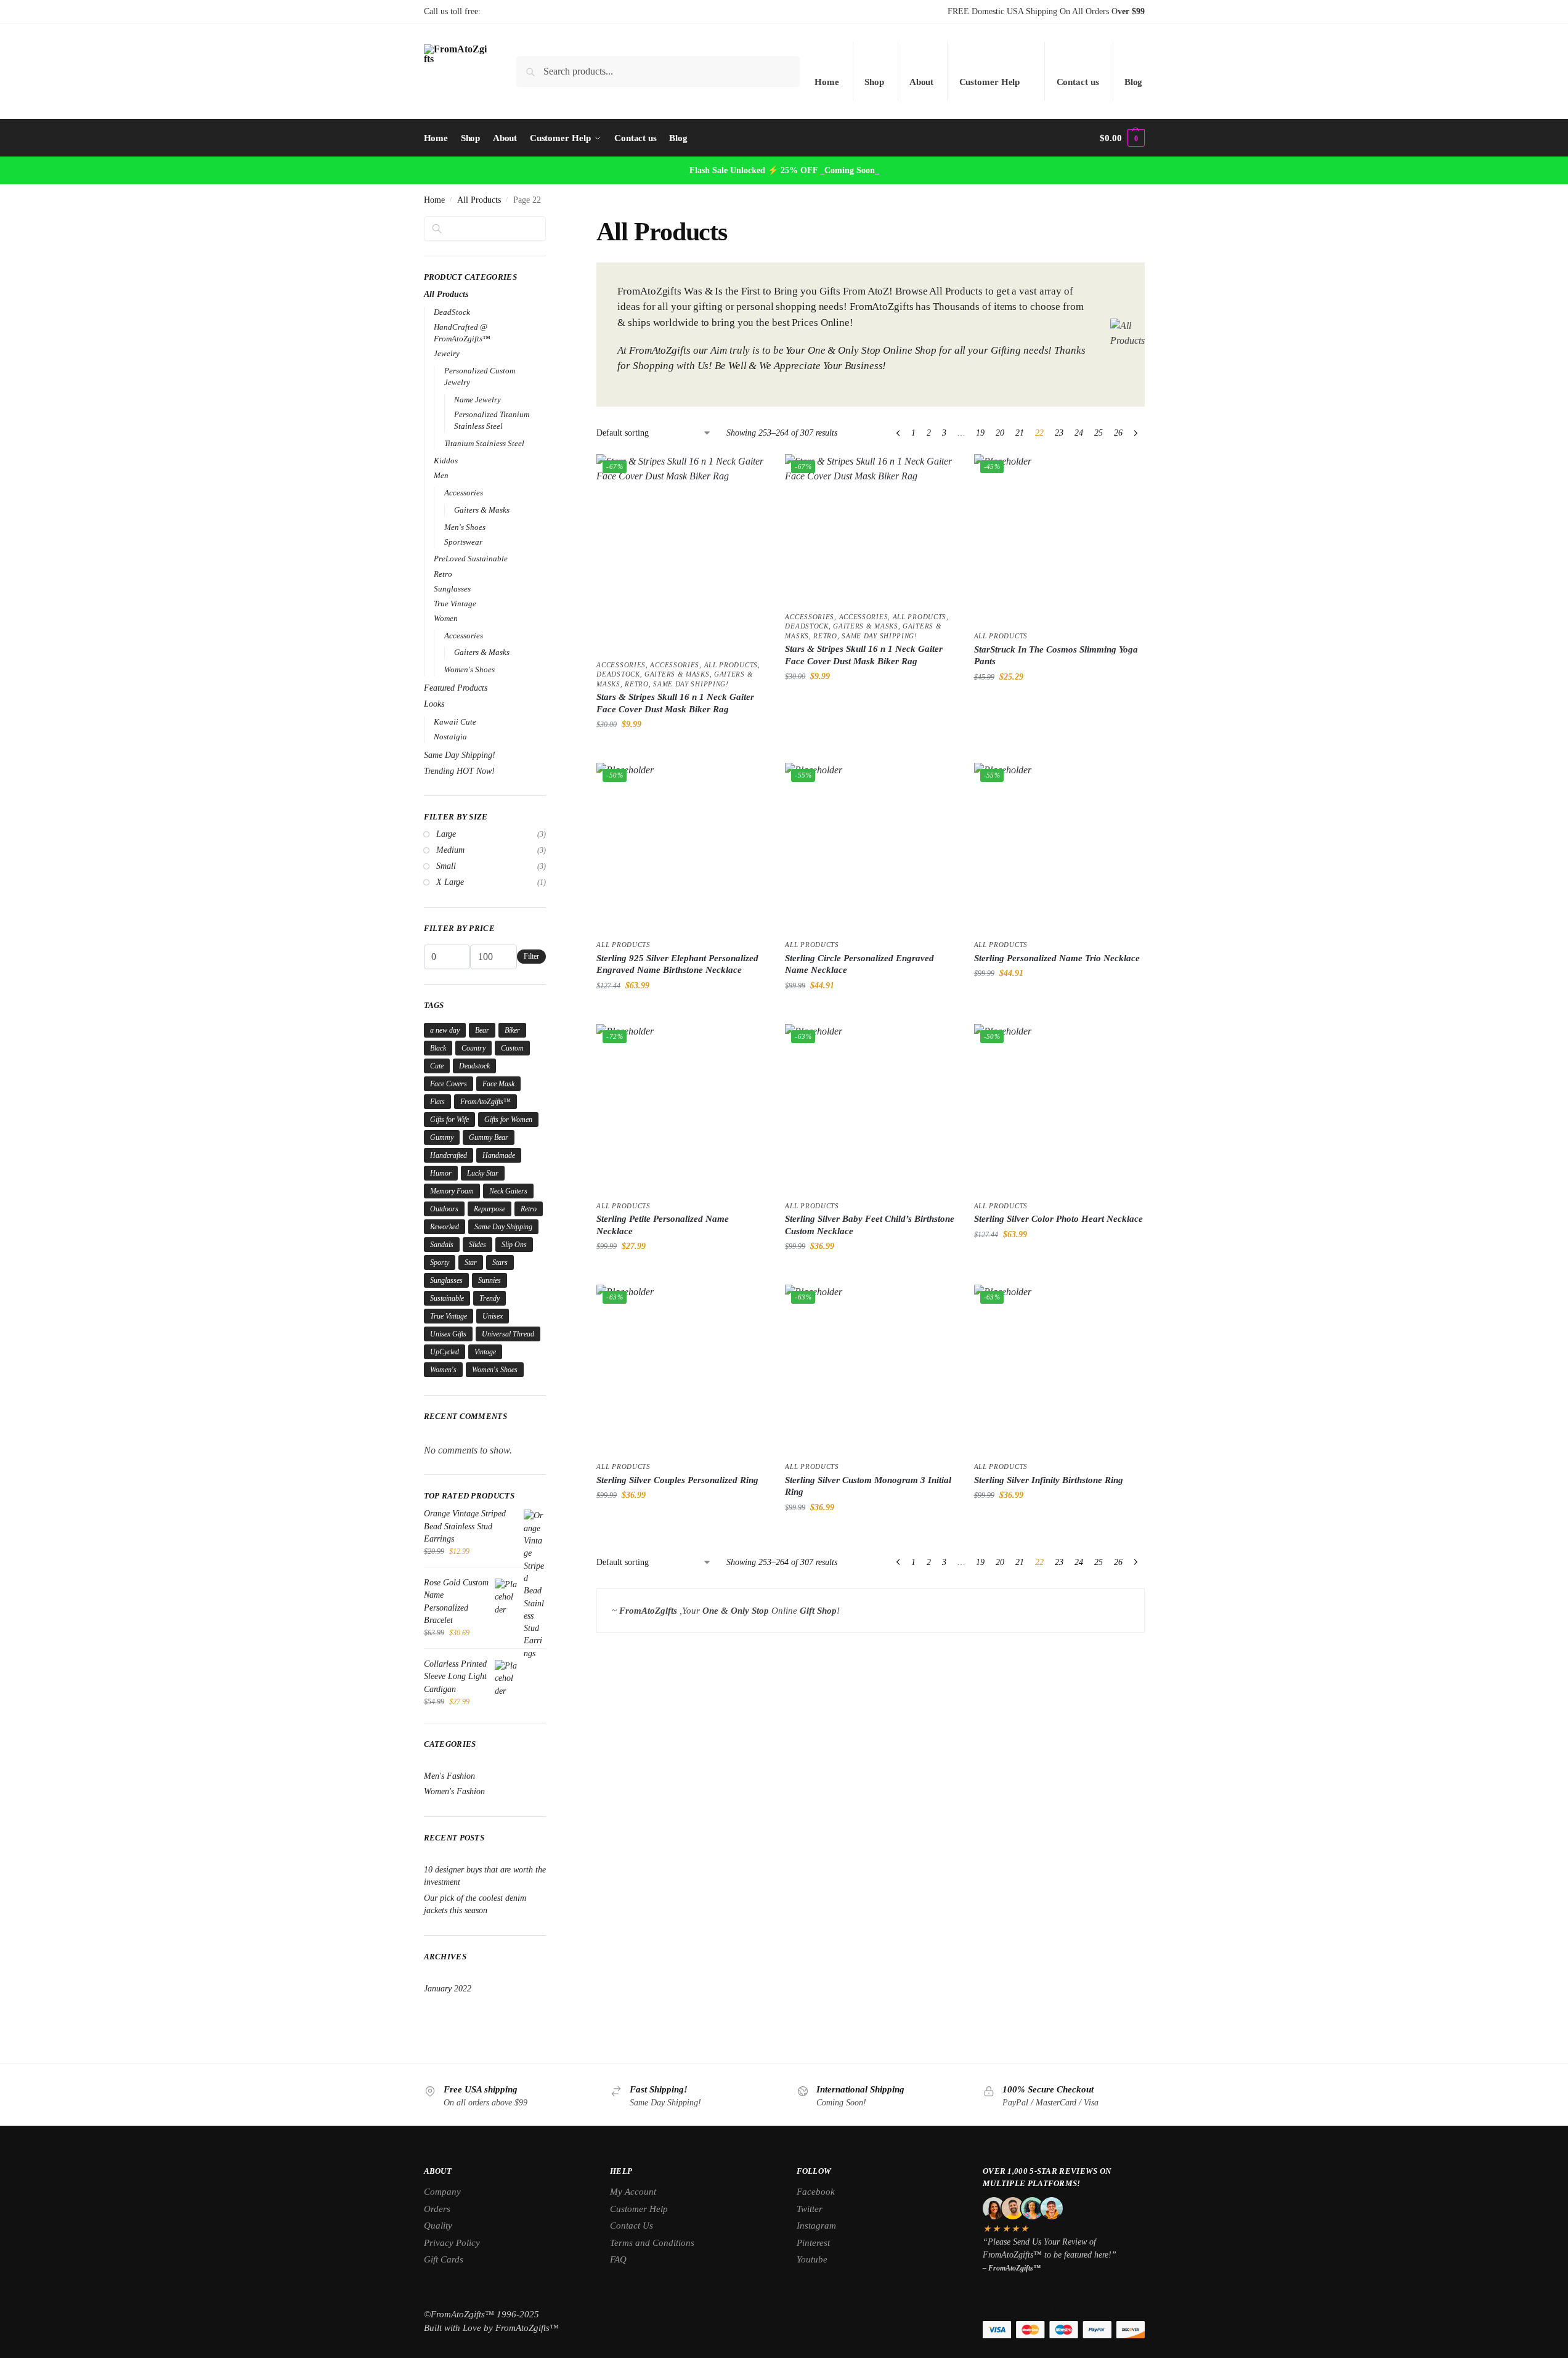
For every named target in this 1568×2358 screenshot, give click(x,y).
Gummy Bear (489, 1137)
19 (980, 433)
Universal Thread (508, 1334)
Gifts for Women (508, 1120)
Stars (500, 1262)
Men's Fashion (449, 1776)
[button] (1122, 138)
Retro (637, 684)
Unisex (493, 1316)
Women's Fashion (454, 1791)
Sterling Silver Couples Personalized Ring (677, 1480)
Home (827, 82)
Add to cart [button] (681, 750)
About (922, 82)
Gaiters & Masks (677, 674)
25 (1099, 433)
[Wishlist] (748, 473)
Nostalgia (450, 737)
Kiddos (446, 461)
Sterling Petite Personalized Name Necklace (663, 1225)
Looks (434, 704)
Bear (482, 1030)
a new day (445, 1030)
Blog (1134, 82)
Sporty (440, 1262)
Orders (437, 2209)
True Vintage (455, 604)
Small (446, 866)
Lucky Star (483, 1173)
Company (442, 2192)
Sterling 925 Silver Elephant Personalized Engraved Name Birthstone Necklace (677, 964)
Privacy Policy (452, 2243)
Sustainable (447, 1298)
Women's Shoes (469, 669)
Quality (438, 2226)
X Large (450, 882)
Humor (441, 1173)
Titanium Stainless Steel (484, 443)
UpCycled (445, 1352)
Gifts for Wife (449, 1120)
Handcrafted (449, 1155)
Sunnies (489, 1280)
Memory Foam (452, 1191)
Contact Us (632, 2226)
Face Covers (449, 1084)
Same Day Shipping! (691, 684)
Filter (531, 956)
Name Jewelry (477, 400)
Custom (512, 1048)
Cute (437, 1066)
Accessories (621, 665)
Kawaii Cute (455, 722)
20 (1000, 433)
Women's (443, 1370)
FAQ (618, 2259)
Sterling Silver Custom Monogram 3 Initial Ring (868, 1486)
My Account (633, 2192)
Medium (450, 850)
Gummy (442, 1137)
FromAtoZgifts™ (485, 1102)
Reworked (445, 1227)
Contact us (1078, 82)
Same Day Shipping (503, 1227)
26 (1118, 433)
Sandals (442, 1245)
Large (446, 834)
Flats (437, 1102)
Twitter (810, 2209)
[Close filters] (550, 224)
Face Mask (498, 1084)
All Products (479, 200)
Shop (874, 82)
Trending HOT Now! (459, 771)
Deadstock (474, 1066)
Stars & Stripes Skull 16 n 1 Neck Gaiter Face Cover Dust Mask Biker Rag (675, 703)
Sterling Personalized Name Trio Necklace (1057, 958)
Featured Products (456, 688)
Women (446, 618)
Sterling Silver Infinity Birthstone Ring (1049, 1480)
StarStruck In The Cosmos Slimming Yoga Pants (1056, 656)
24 (1079, 433)
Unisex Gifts (448, 1334)
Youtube (812, 2259)
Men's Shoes (465, 527)
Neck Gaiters (508, 1191)
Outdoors (444, 1209)
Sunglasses (452, 589)
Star (471, 1262)
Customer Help (990, 82)
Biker (512, 1030)
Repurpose (489, 1209)
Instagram (816, 2226)
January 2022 (448, 1989)
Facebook (816, 2192)
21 (1020, 433)
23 (1059, 433)
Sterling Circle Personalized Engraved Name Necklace (859, 964)
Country (473, 1048)
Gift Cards (444, 2259)
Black (438, 1048)
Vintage (485, 1352)
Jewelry (447, 353)
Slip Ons (514, 1245)
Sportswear (463, 542)
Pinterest (813, 2243)
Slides (477, 1245)
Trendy (489, 1298)
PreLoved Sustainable (471, 559)
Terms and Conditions (652, 2243)
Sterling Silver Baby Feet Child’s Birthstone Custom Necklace (870, 1225)
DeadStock (618, 674)
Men (441, 475)
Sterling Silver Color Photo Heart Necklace (1058, 1219)
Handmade (499, 1155)
